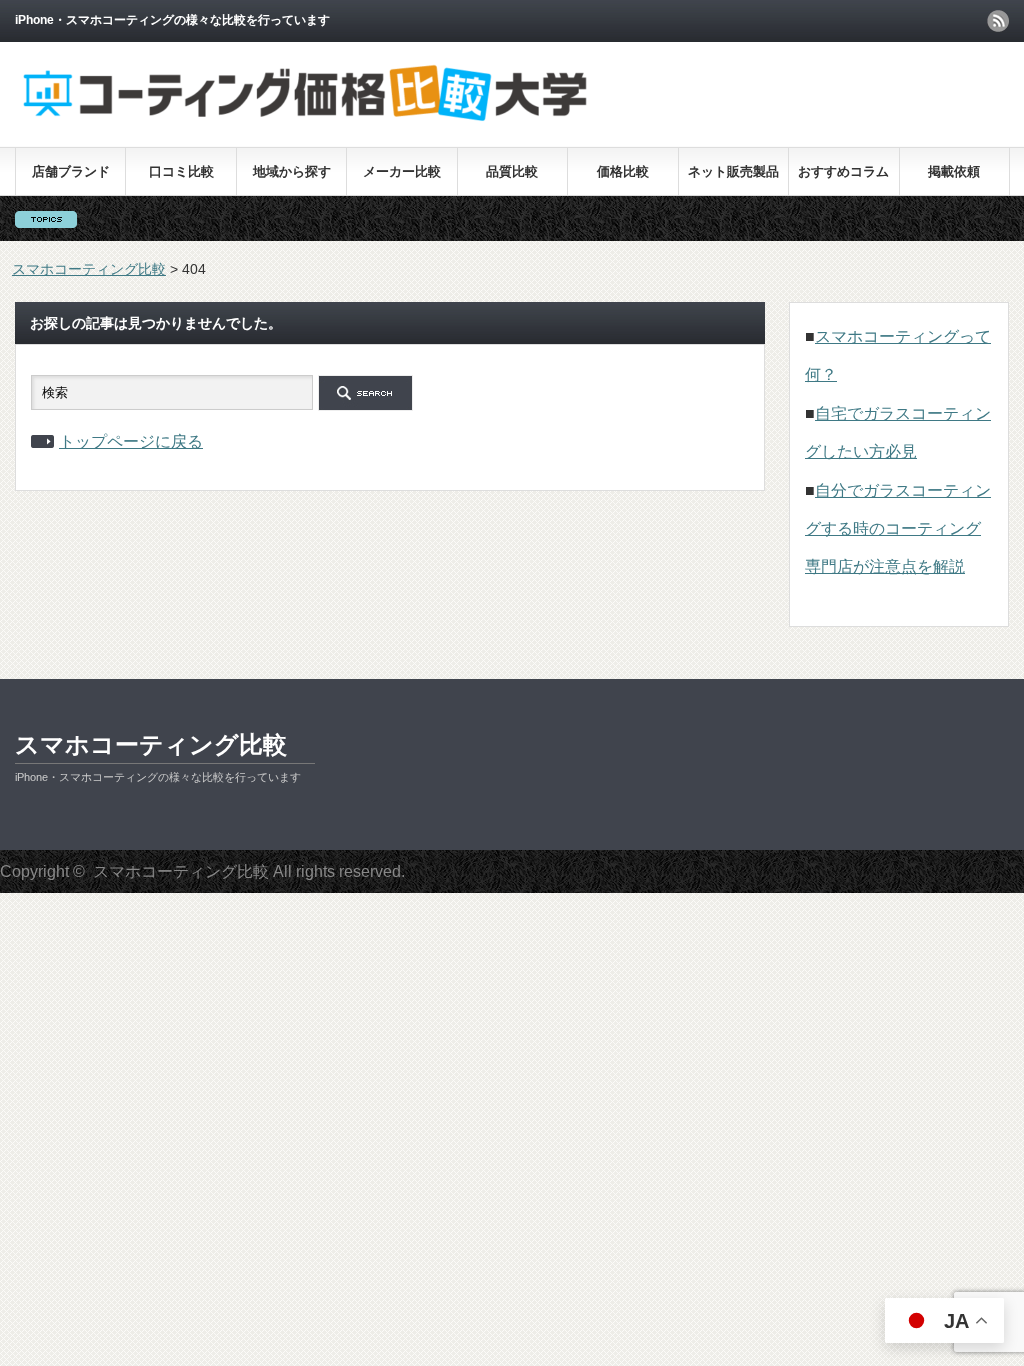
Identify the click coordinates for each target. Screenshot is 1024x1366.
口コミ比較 (181, 171)
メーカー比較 (402, 171)
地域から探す (292, 171)
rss (998, 21)
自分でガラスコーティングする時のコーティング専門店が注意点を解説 (898, 529)
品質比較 (512, 171)
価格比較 (623, 171)
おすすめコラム (843, 171)
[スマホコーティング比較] (305, 119)
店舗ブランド (71, 171)
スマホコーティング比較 (151, 744)
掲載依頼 (954, 171)
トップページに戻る (131, 441)
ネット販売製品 (733, 171)
